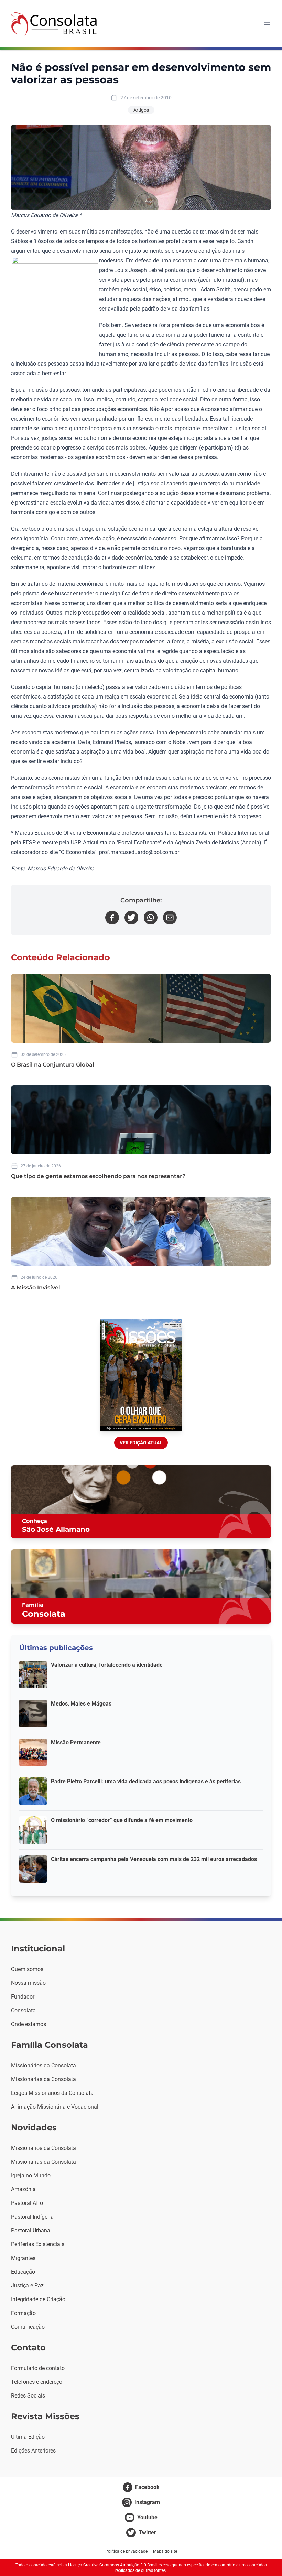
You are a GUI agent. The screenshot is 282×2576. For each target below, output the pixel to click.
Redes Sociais (28, 2396)
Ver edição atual (141, 1443)
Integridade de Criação (38, 2299)
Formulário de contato (38, 2368)
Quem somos (27, 1969)
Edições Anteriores (33, 2451)
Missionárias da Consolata (44, 2079)
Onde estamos (29, 2024)
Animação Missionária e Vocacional (55, 2107)
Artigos (141, 110)
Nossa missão (28, 1983)
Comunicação (28, 2327)
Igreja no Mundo (31, 2175)
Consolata (23, 2010)
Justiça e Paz (27, 2286)
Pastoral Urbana (31, 2231)
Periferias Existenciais (38, 2244)
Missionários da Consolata (44, 2065)
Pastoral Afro (27, 2203)
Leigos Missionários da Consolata (52, 2093)
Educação (23, 2272)
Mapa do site (165, 2551)
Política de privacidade (126, 2551)
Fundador (23, 1997)
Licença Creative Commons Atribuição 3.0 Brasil (113, 2565)
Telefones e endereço (37, 2382)
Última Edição (28, 2437)
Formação (23, 2313)
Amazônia (23, 2189)
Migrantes (23, 2258)
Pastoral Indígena (32, 2217)
